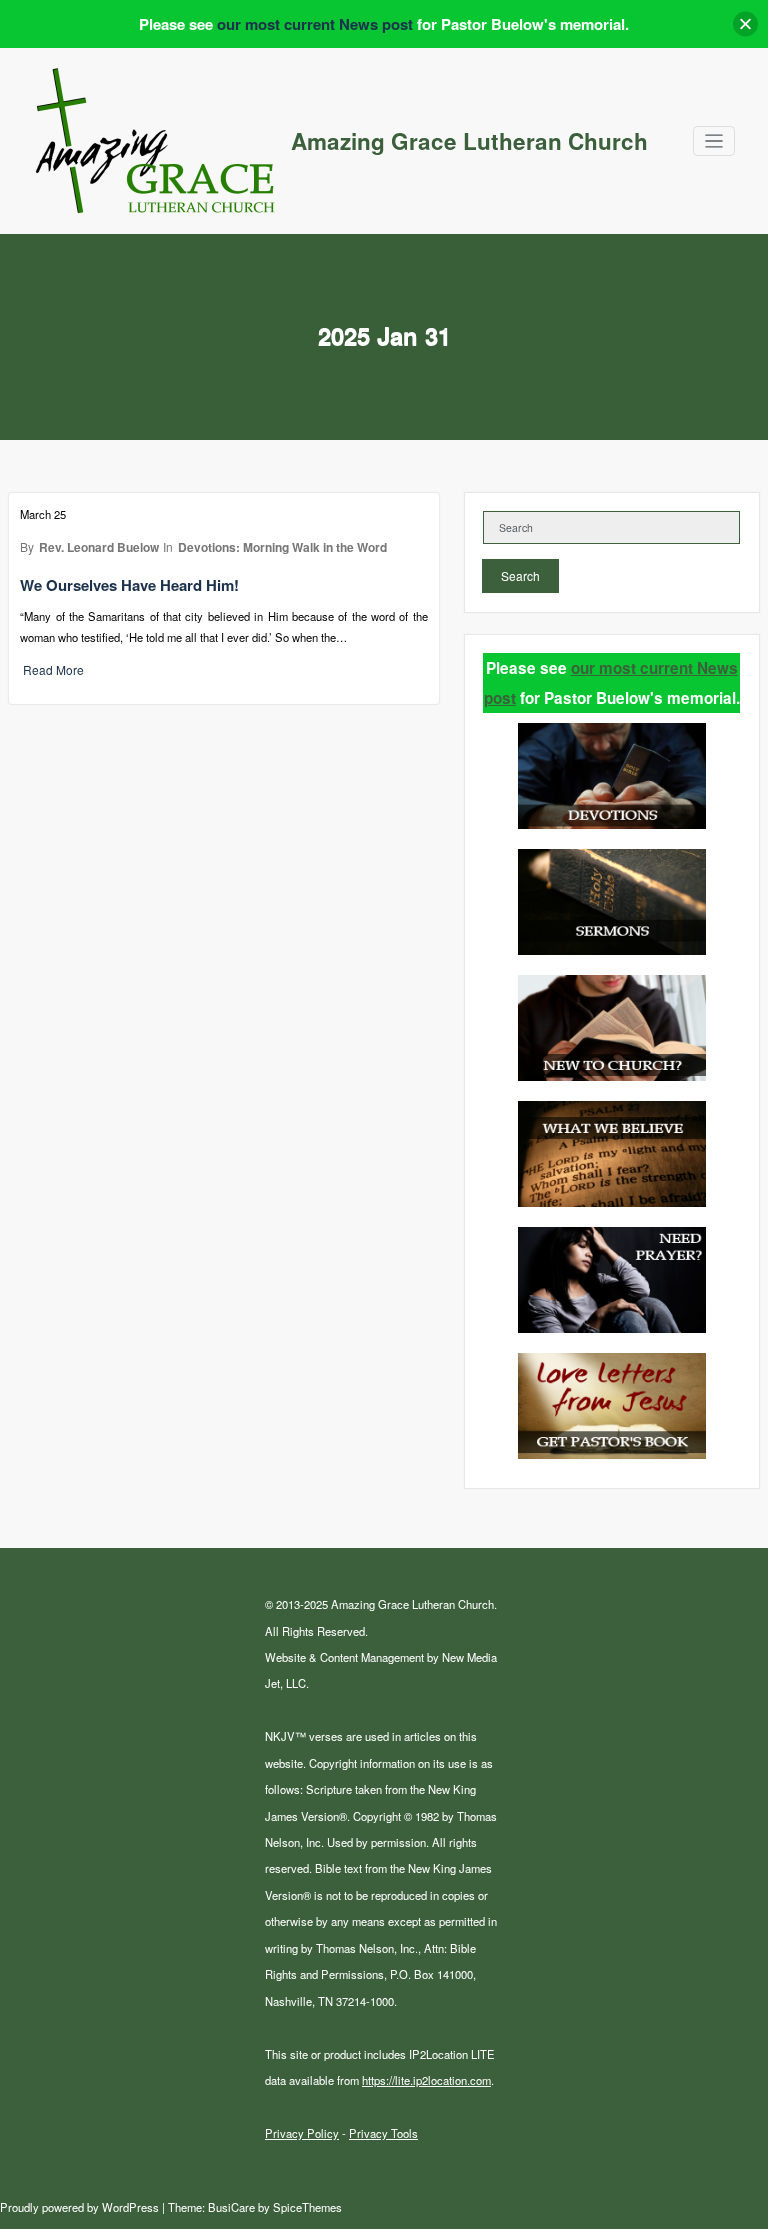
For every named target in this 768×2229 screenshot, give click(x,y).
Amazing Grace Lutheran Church (469, 141)
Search (520, 575)
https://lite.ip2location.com (426, 2080)
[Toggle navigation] (714, 141)
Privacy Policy (302, 2133)
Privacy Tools (383, 2133)
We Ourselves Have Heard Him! (129, 585)
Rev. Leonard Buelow (99, 547)
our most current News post (315, 24)
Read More (53, 669)
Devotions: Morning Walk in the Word (282, 547)
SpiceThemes (306, 2207)
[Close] (745, 24)
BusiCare (233, 2207)
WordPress (130, 2207)
